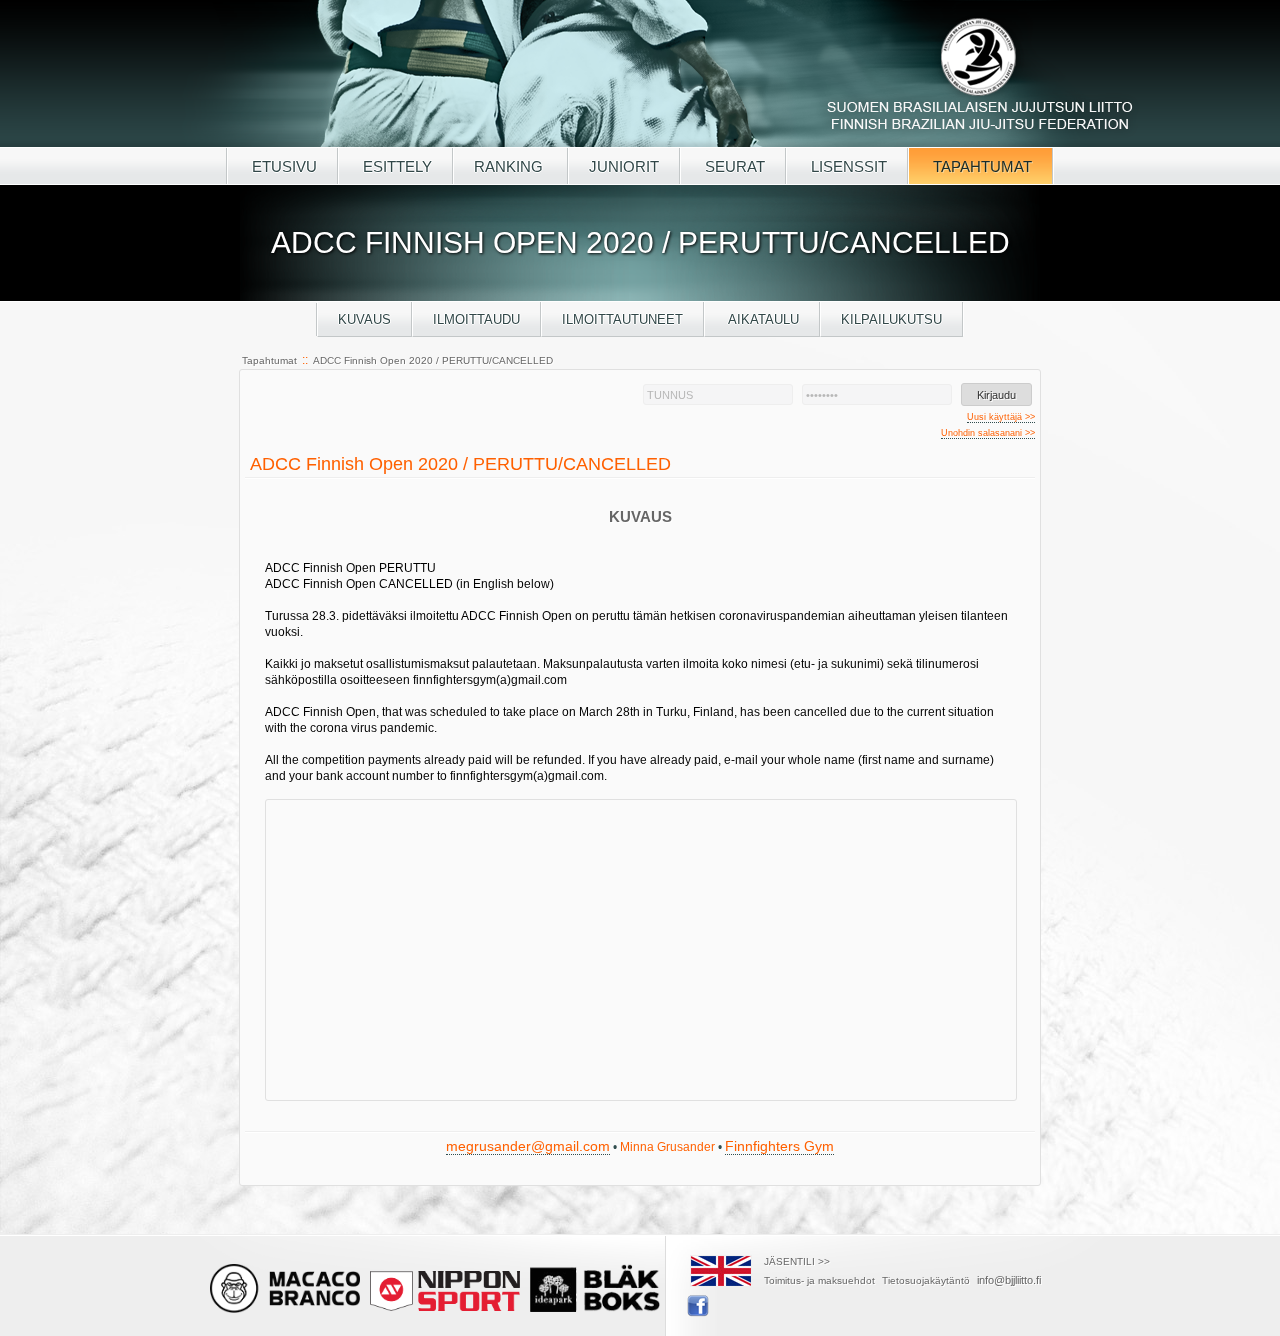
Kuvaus (364, 319)
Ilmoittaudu (476, 319)
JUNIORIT (624, 166)
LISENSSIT (847, 166)
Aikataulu (762, 319)
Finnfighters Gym (779, 1146)
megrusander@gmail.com (528, 1146)
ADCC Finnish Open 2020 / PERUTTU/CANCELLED (433, 360)
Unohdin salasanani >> (988, 433)
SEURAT (733, 166)
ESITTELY (395, 166)
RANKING (510, 166)
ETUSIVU (282, 166)
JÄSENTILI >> (797, 1261)
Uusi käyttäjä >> (1001, 417)
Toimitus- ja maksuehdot (819, 1280)
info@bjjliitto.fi (1009, 1280)
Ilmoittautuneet (622, 319)
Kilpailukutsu (891, 319)
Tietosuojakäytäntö (926, 1280)
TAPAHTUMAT (980, 166)
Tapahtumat (269, 360)
